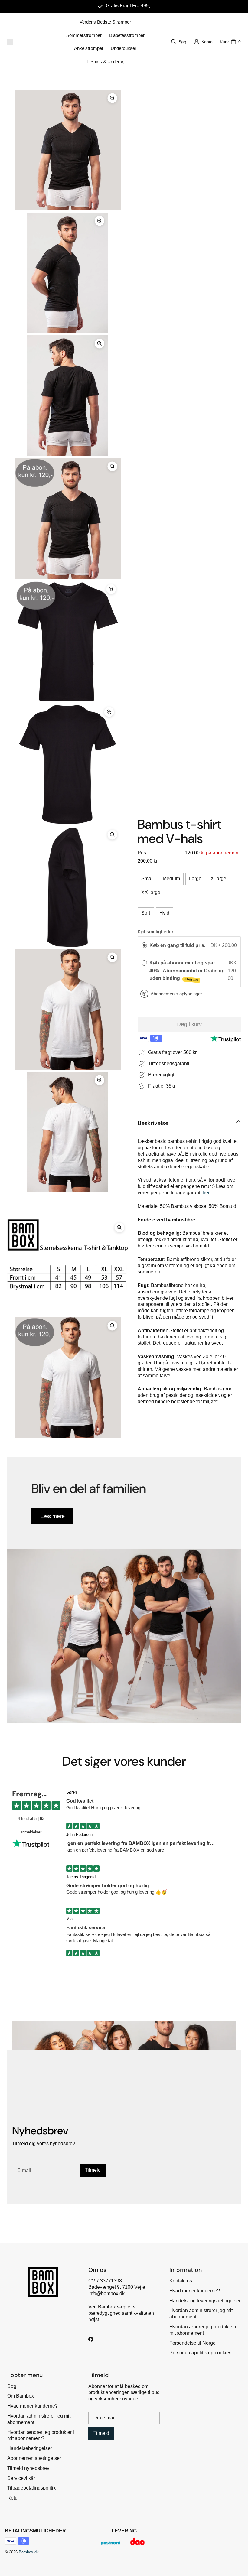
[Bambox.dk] (10, 42)
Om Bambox (21, 2396)
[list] (68, 764)
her (206, 1193)
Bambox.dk (29, 2552)
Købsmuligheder (155, 932)
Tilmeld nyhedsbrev (28, 2468)
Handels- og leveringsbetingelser (205, 2301)
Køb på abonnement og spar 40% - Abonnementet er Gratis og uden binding (187, 971)
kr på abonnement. (220, 853)
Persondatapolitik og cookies (200, 2353)
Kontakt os (181, 2281)
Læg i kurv (189, 1024)
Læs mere (52, 1516)
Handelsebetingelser (30, 2448)
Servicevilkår (21, 2478)
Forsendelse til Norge (193, 2343)
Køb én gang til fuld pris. (177, 945)
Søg (12, 2386)
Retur (13, 2498)
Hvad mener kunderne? (195, 2291)
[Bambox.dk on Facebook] (91, 2339)
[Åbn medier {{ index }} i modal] (68, 150)
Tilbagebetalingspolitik (31, 2488)
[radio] (144, 945)
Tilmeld (93, 2170)
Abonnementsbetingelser (34, 2458)
